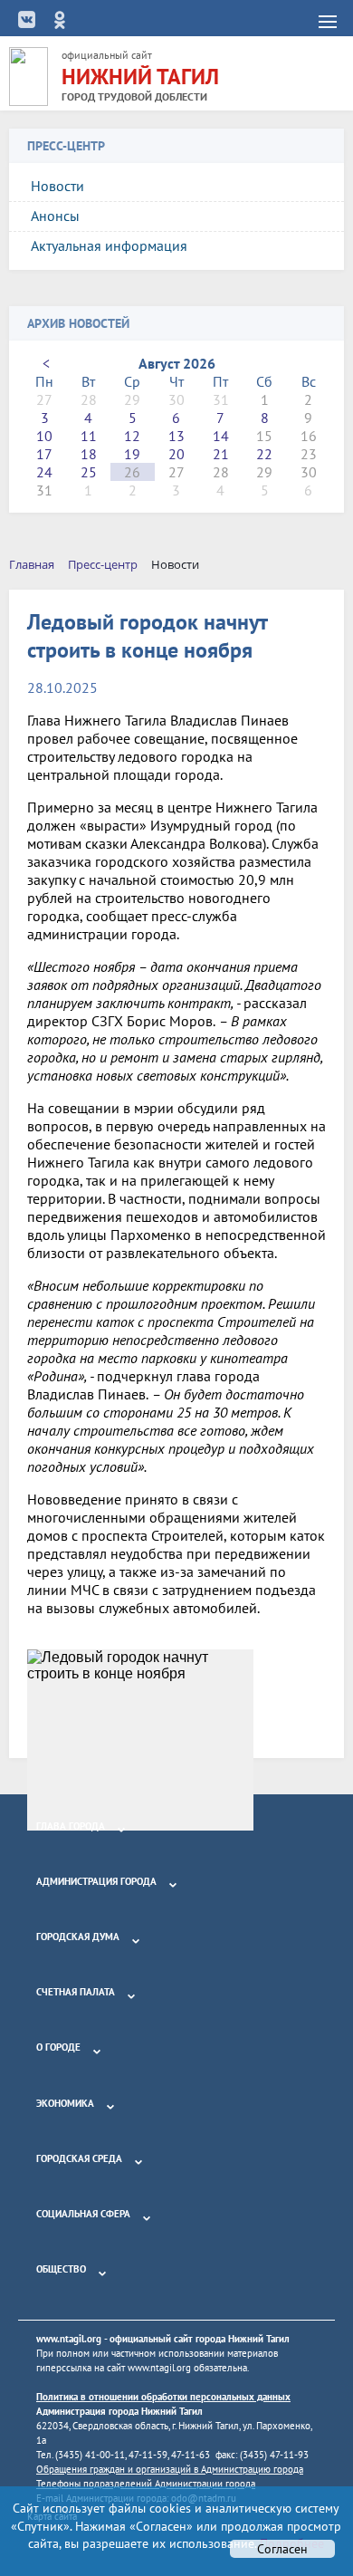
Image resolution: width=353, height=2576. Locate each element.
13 (176, 436)
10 (44, 436)
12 (132, 436)
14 (221, 436)
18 (89, 454)
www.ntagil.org (69, 2339)
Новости (57, 186)
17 (44, 454)
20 (176, 454)
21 (221, 454)
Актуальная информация (109, 245)
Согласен (282, 2549)
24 (44, 472)
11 (89, 436)
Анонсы (55, 216)
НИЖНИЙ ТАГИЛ (140, 77)
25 (89, 472)
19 (132, 454)
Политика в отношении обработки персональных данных (163, 2397)
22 (264, 454)
